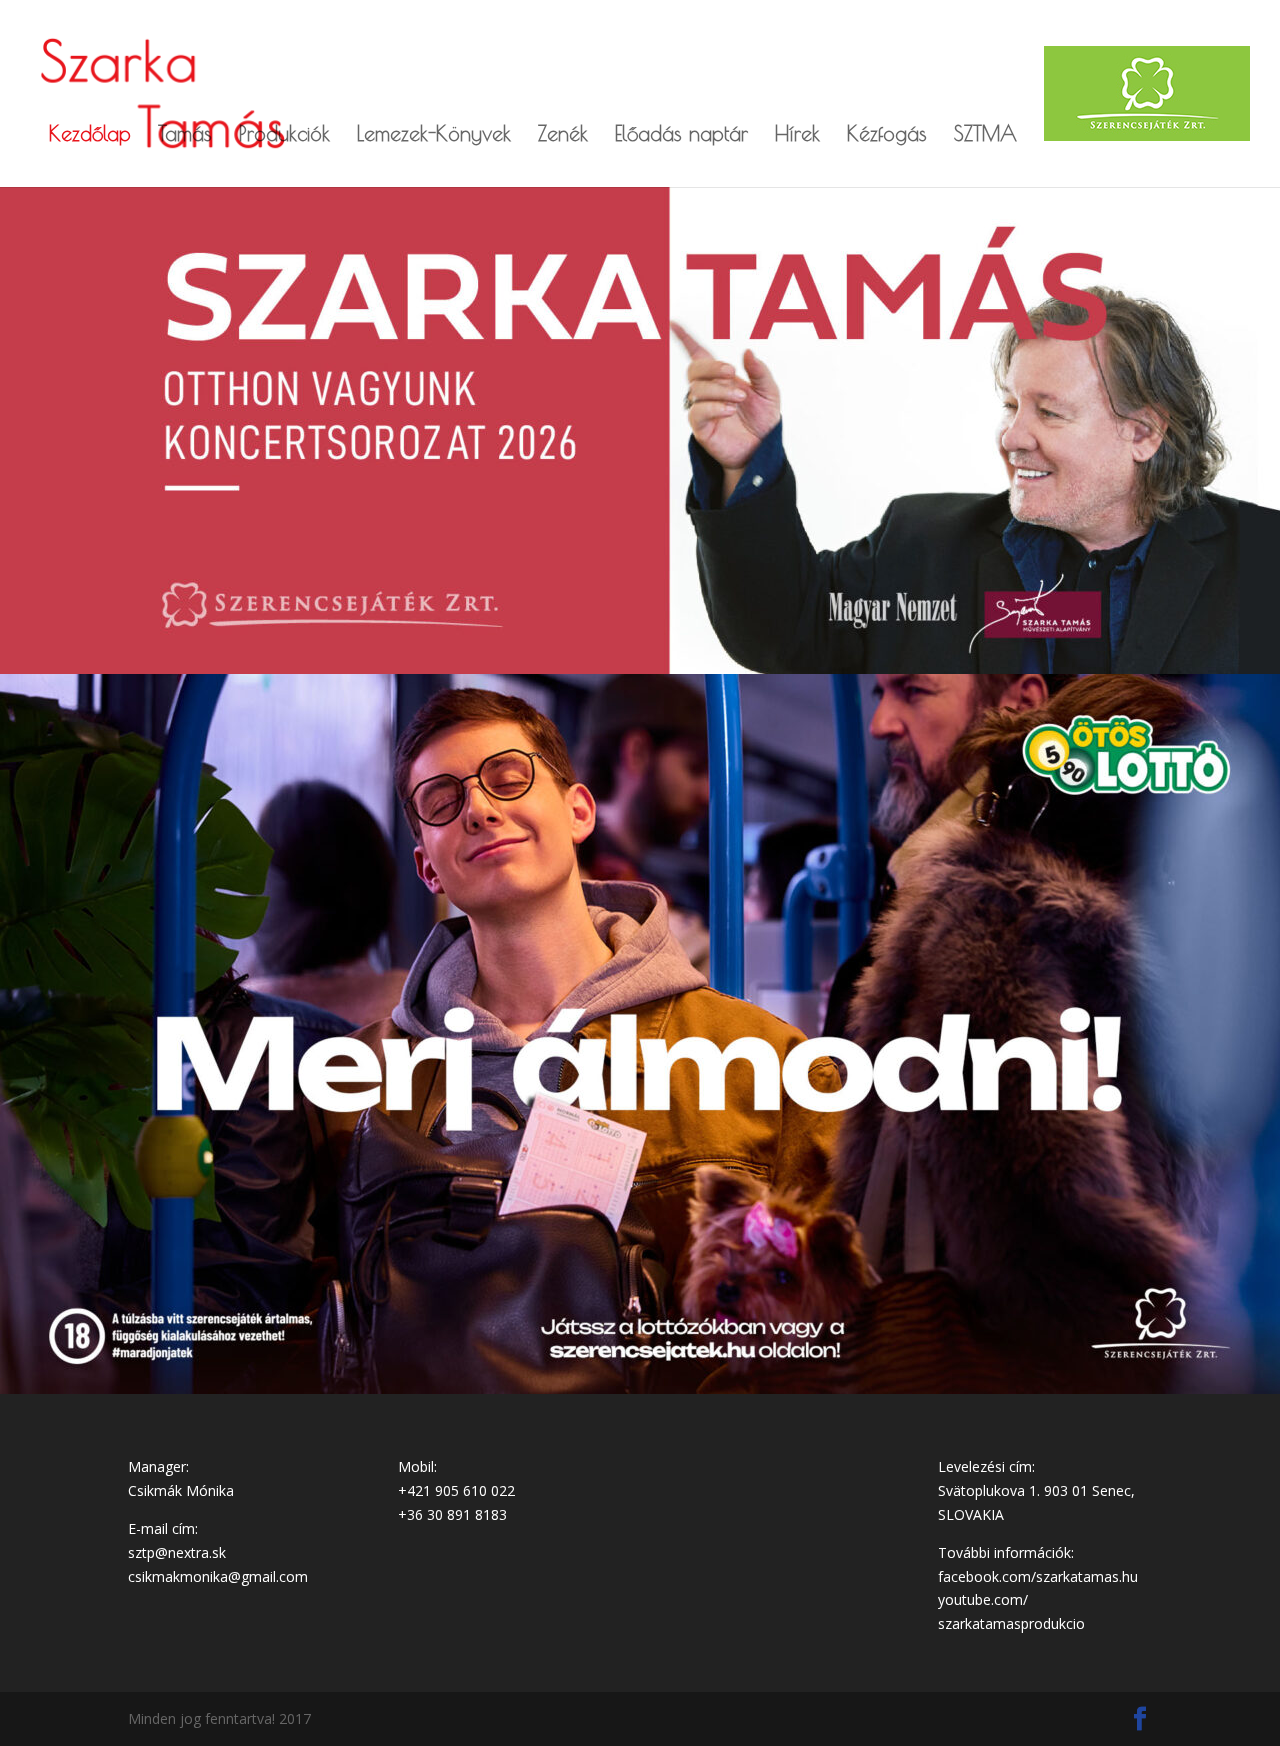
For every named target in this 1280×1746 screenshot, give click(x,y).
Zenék (563, 135)
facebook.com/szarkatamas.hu (1038, 1576)
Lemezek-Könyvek (434, 135)
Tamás (185, 135)
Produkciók (284, 135)
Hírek (797, 135)
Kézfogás (887, 135)
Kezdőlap (90, 135)
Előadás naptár (681, 135)
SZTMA (985, 135)
